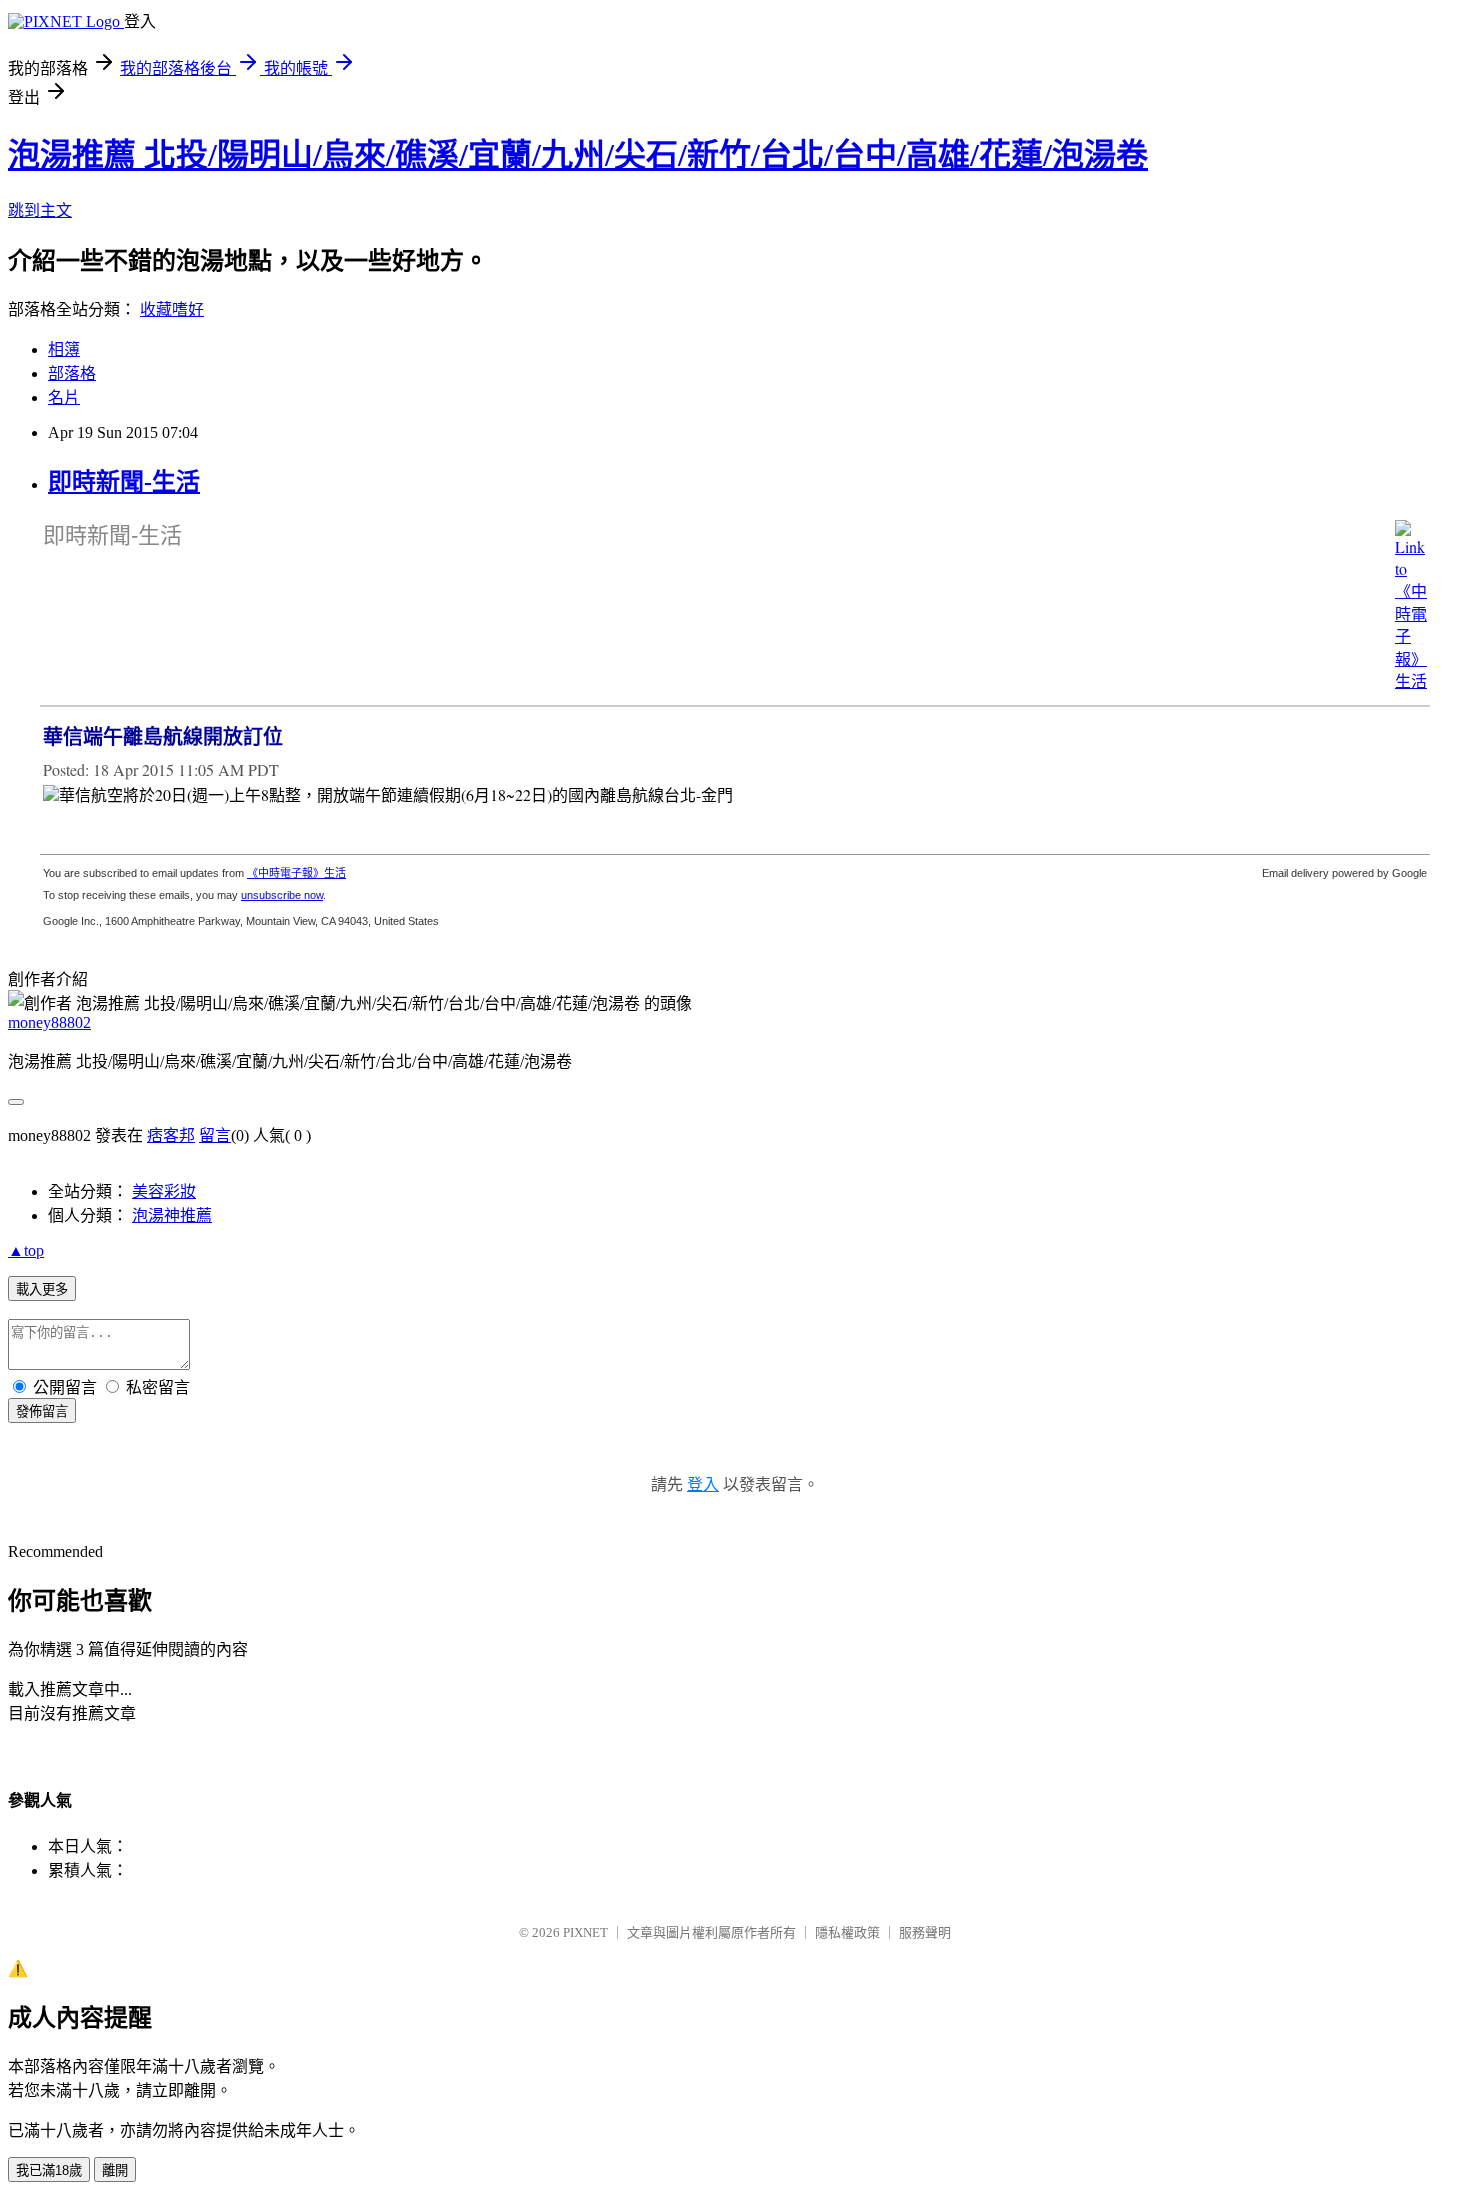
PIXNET (585, 1932)
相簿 (64, 349)
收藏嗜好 (172, 309)
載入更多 (42, 1289)
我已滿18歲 (49, 2170)
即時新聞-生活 (124, 482)
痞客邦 (171, 1135)
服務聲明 (925, 1932)
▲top (26, 1250)
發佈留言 (42, 1411)
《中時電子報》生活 (296, 873)
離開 (115, 2170)
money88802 (49, 1022)
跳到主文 (40, 210)
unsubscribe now (282, 895)
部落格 (72, 373)
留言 (215, 1135)
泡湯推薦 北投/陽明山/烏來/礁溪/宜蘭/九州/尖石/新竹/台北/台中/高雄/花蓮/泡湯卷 (578, 155)
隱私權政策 (847, 1932)
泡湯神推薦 (172, 1215)
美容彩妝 (164, 1191)
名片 (64, 397)
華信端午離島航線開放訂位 (163, 737)
